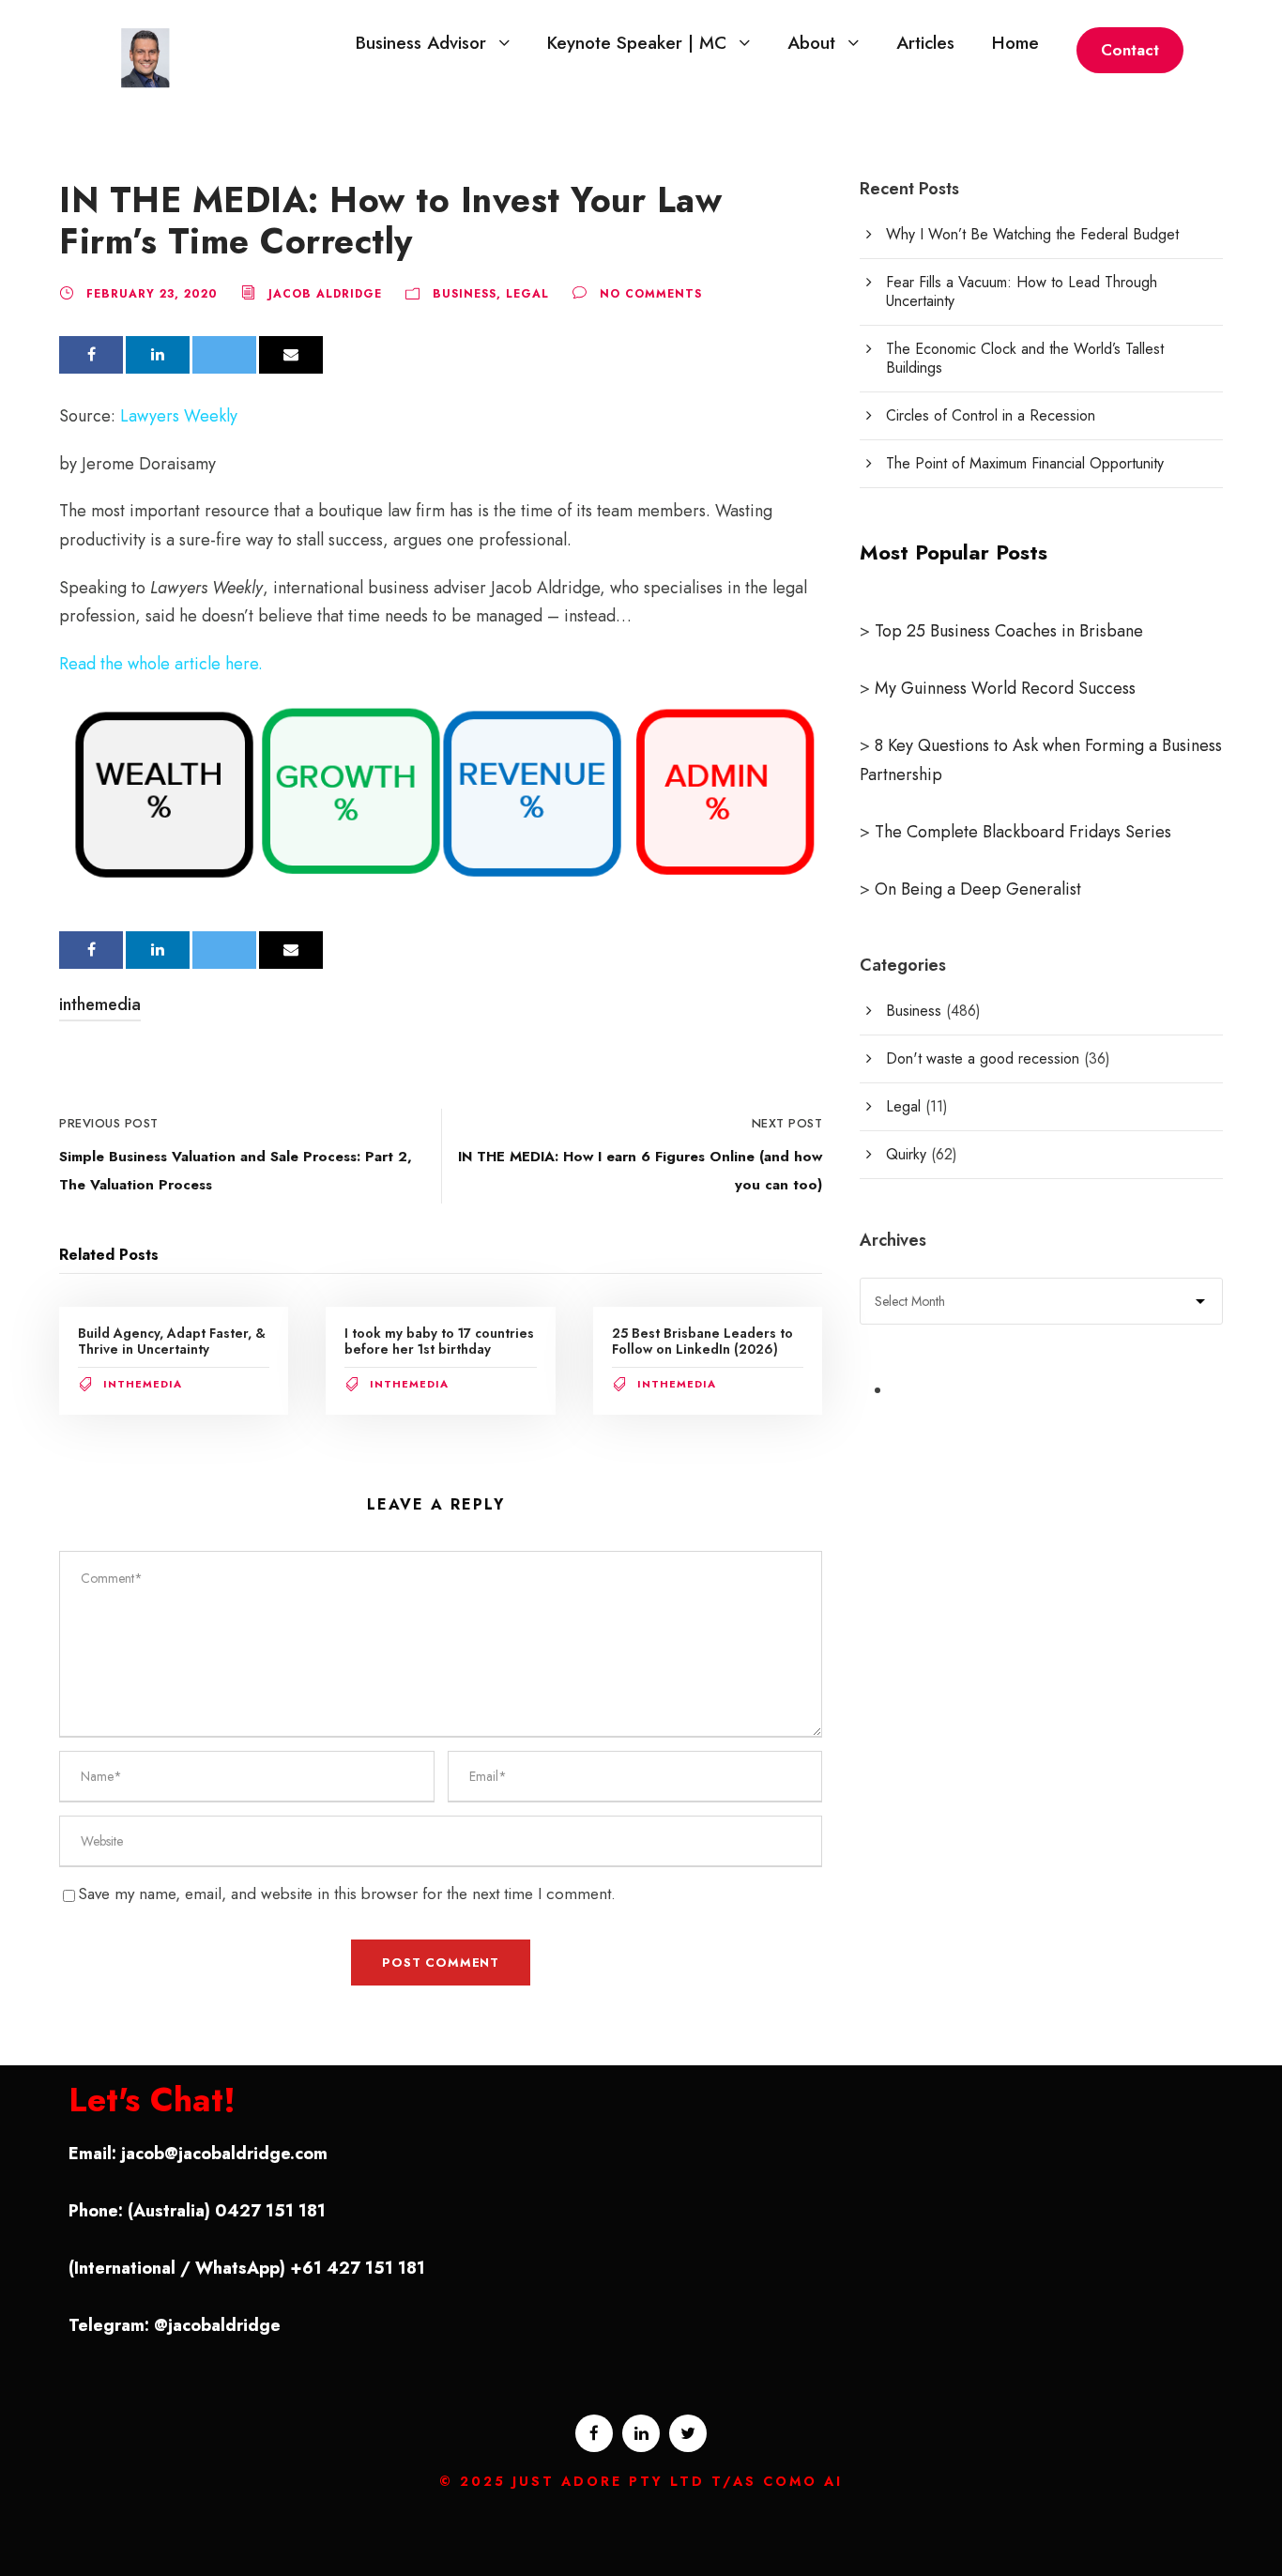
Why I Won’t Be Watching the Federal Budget (1032, 234)
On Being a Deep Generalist (978, 889)
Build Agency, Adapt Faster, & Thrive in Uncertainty (172, 1341)
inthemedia (100, 1004)
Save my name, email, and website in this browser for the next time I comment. (347, 1894)
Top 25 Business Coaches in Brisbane (1009, 631)
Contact (1130, 50)
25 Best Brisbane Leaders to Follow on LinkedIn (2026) (702, 1341)
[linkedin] (641, 2433)
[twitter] (688, 2433)
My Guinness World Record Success (1005, 688)
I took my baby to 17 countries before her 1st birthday (439, 1341)
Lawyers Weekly (179, 416)
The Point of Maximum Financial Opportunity (1025, 463)
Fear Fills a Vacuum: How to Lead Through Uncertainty (1022, 291)
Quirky (906, 1154)
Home (1015, 43)
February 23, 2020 (152, 294)
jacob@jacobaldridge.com (224, 2154)
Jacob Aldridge (325, 294)
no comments (651, 294)
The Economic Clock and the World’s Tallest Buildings (1025, 358)
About (811, 43)
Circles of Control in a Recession (991, 415)
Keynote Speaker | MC (637, 43)
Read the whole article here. (161, 664)
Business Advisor (421, 43)
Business (465, 294)
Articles (925, 43)
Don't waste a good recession (983, 1058)
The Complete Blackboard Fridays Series (1021, 832)
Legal (527, 294)
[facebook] (594, 2433)
